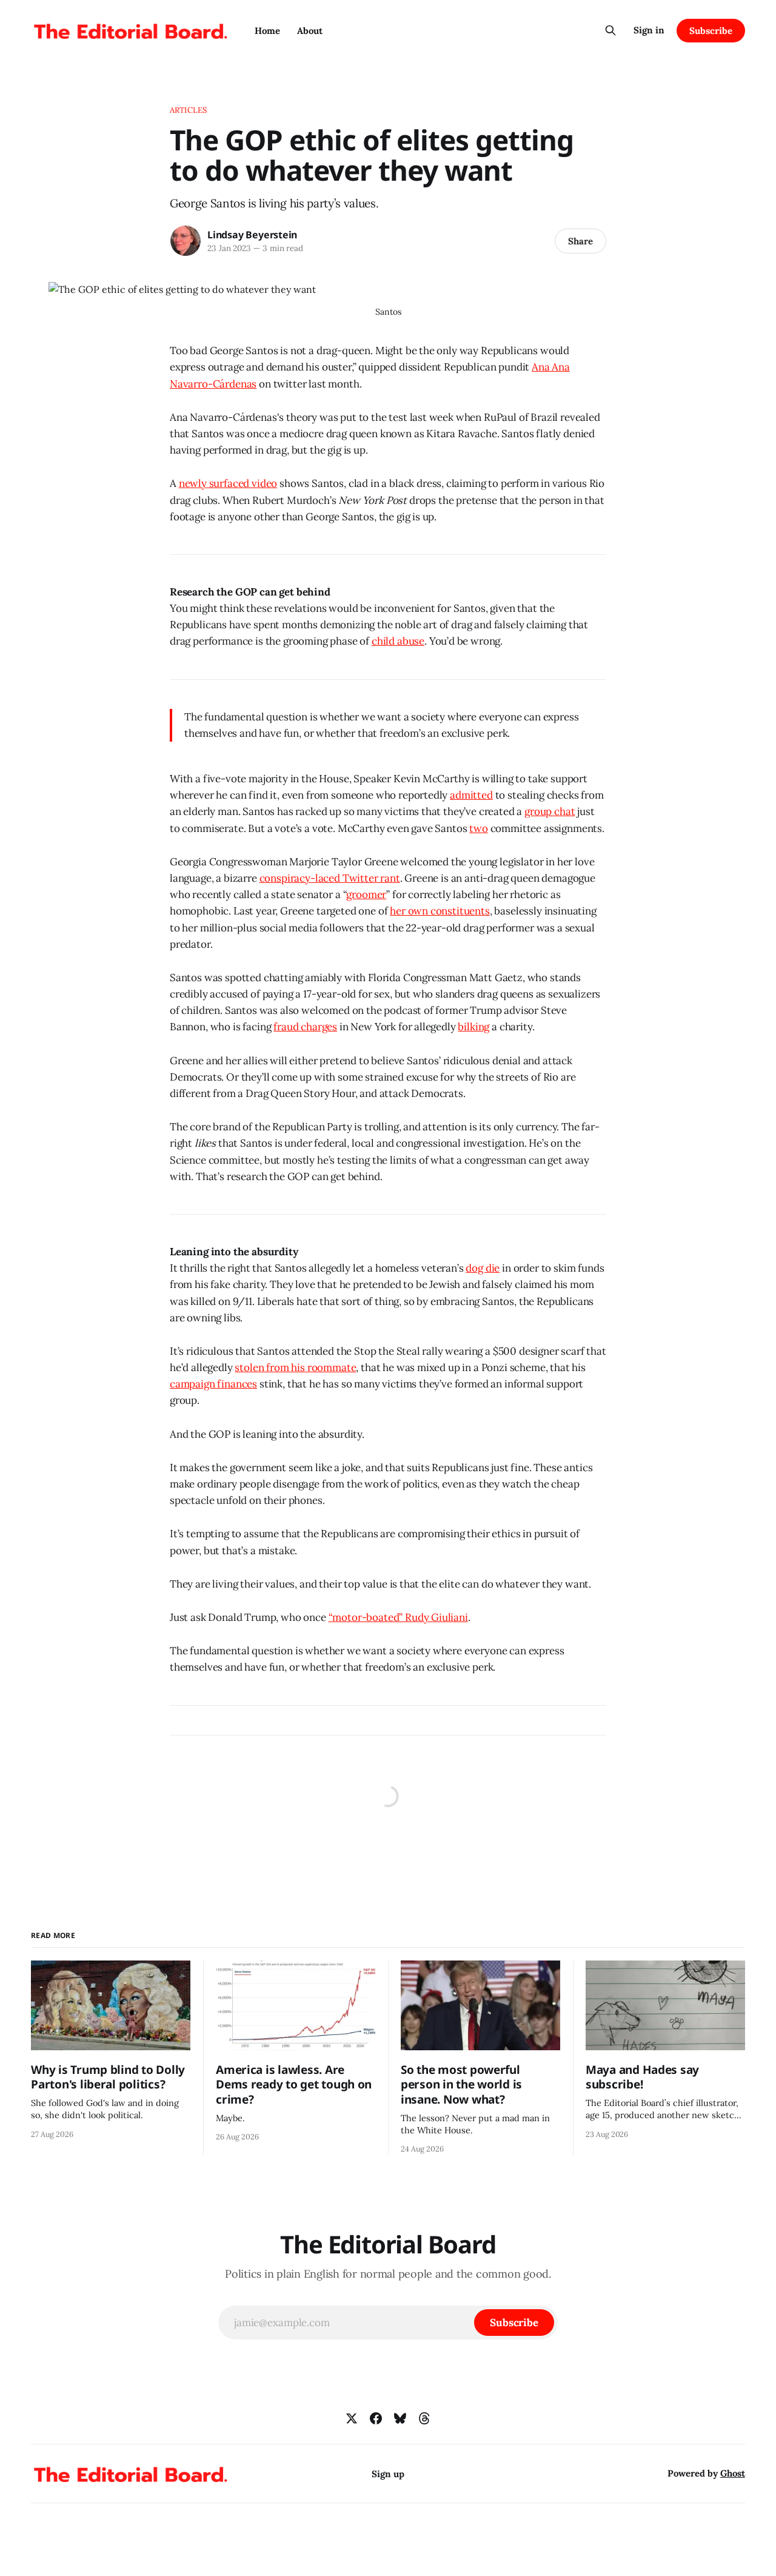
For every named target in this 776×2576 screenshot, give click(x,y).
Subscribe (711, 31)
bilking (473, 1027)
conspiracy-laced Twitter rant (330, 878)
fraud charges (305, 1027)
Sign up (388, 2474)
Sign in (649, 30)
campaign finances (213, 1384)
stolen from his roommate (295, 1367)
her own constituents (440, 911)
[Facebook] (376, 2418)
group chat (550, 811)
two (479, 828)
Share (580, 241)
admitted (471, 795)
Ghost (733, 2473)
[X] (352, 2418)
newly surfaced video (228, 483)
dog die (483, 1268)
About (310, 31)
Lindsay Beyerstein (252, 235)
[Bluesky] (400, 2418)
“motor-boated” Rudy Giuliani (398, 1617)
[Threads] (424, 2418)
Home (267, 31)
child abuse (398, 641)
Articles (188, 110)
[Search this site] (610, 30)
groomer (366, 894)
